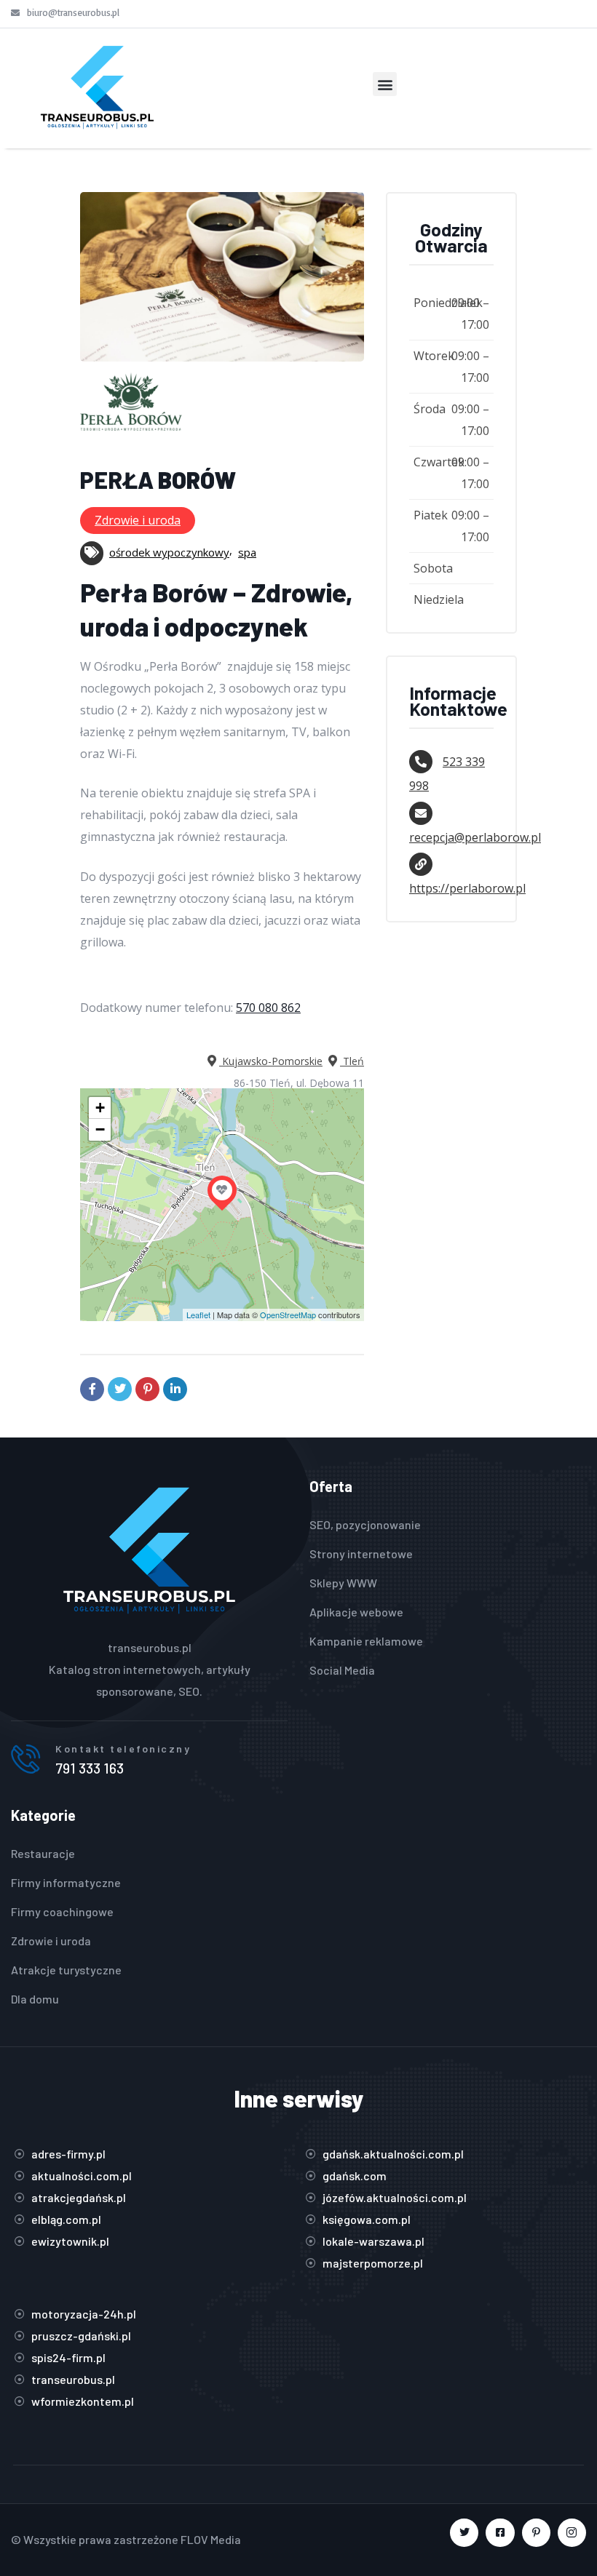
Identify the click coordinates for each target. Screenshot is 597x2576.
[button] (385, 84)
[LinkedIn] (175, 1389)
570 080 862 (268, 1008)
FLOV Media (211, 2539)
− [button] (100, 1129)
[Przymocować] (147, 1389)
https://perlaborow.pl (467, 888)
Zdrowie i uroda (138, 520)
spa (247, 552)
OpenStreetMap (288, 1315)
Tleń (352, 1061)
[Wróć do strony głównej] (97, 88)
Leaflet (198, 1315)
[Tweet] (120, 1389)
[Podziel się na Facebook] (92, 1389)
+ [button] (100, 1108)
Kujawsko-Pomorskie (271, 1061)
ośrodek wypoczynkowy (169, 552)
